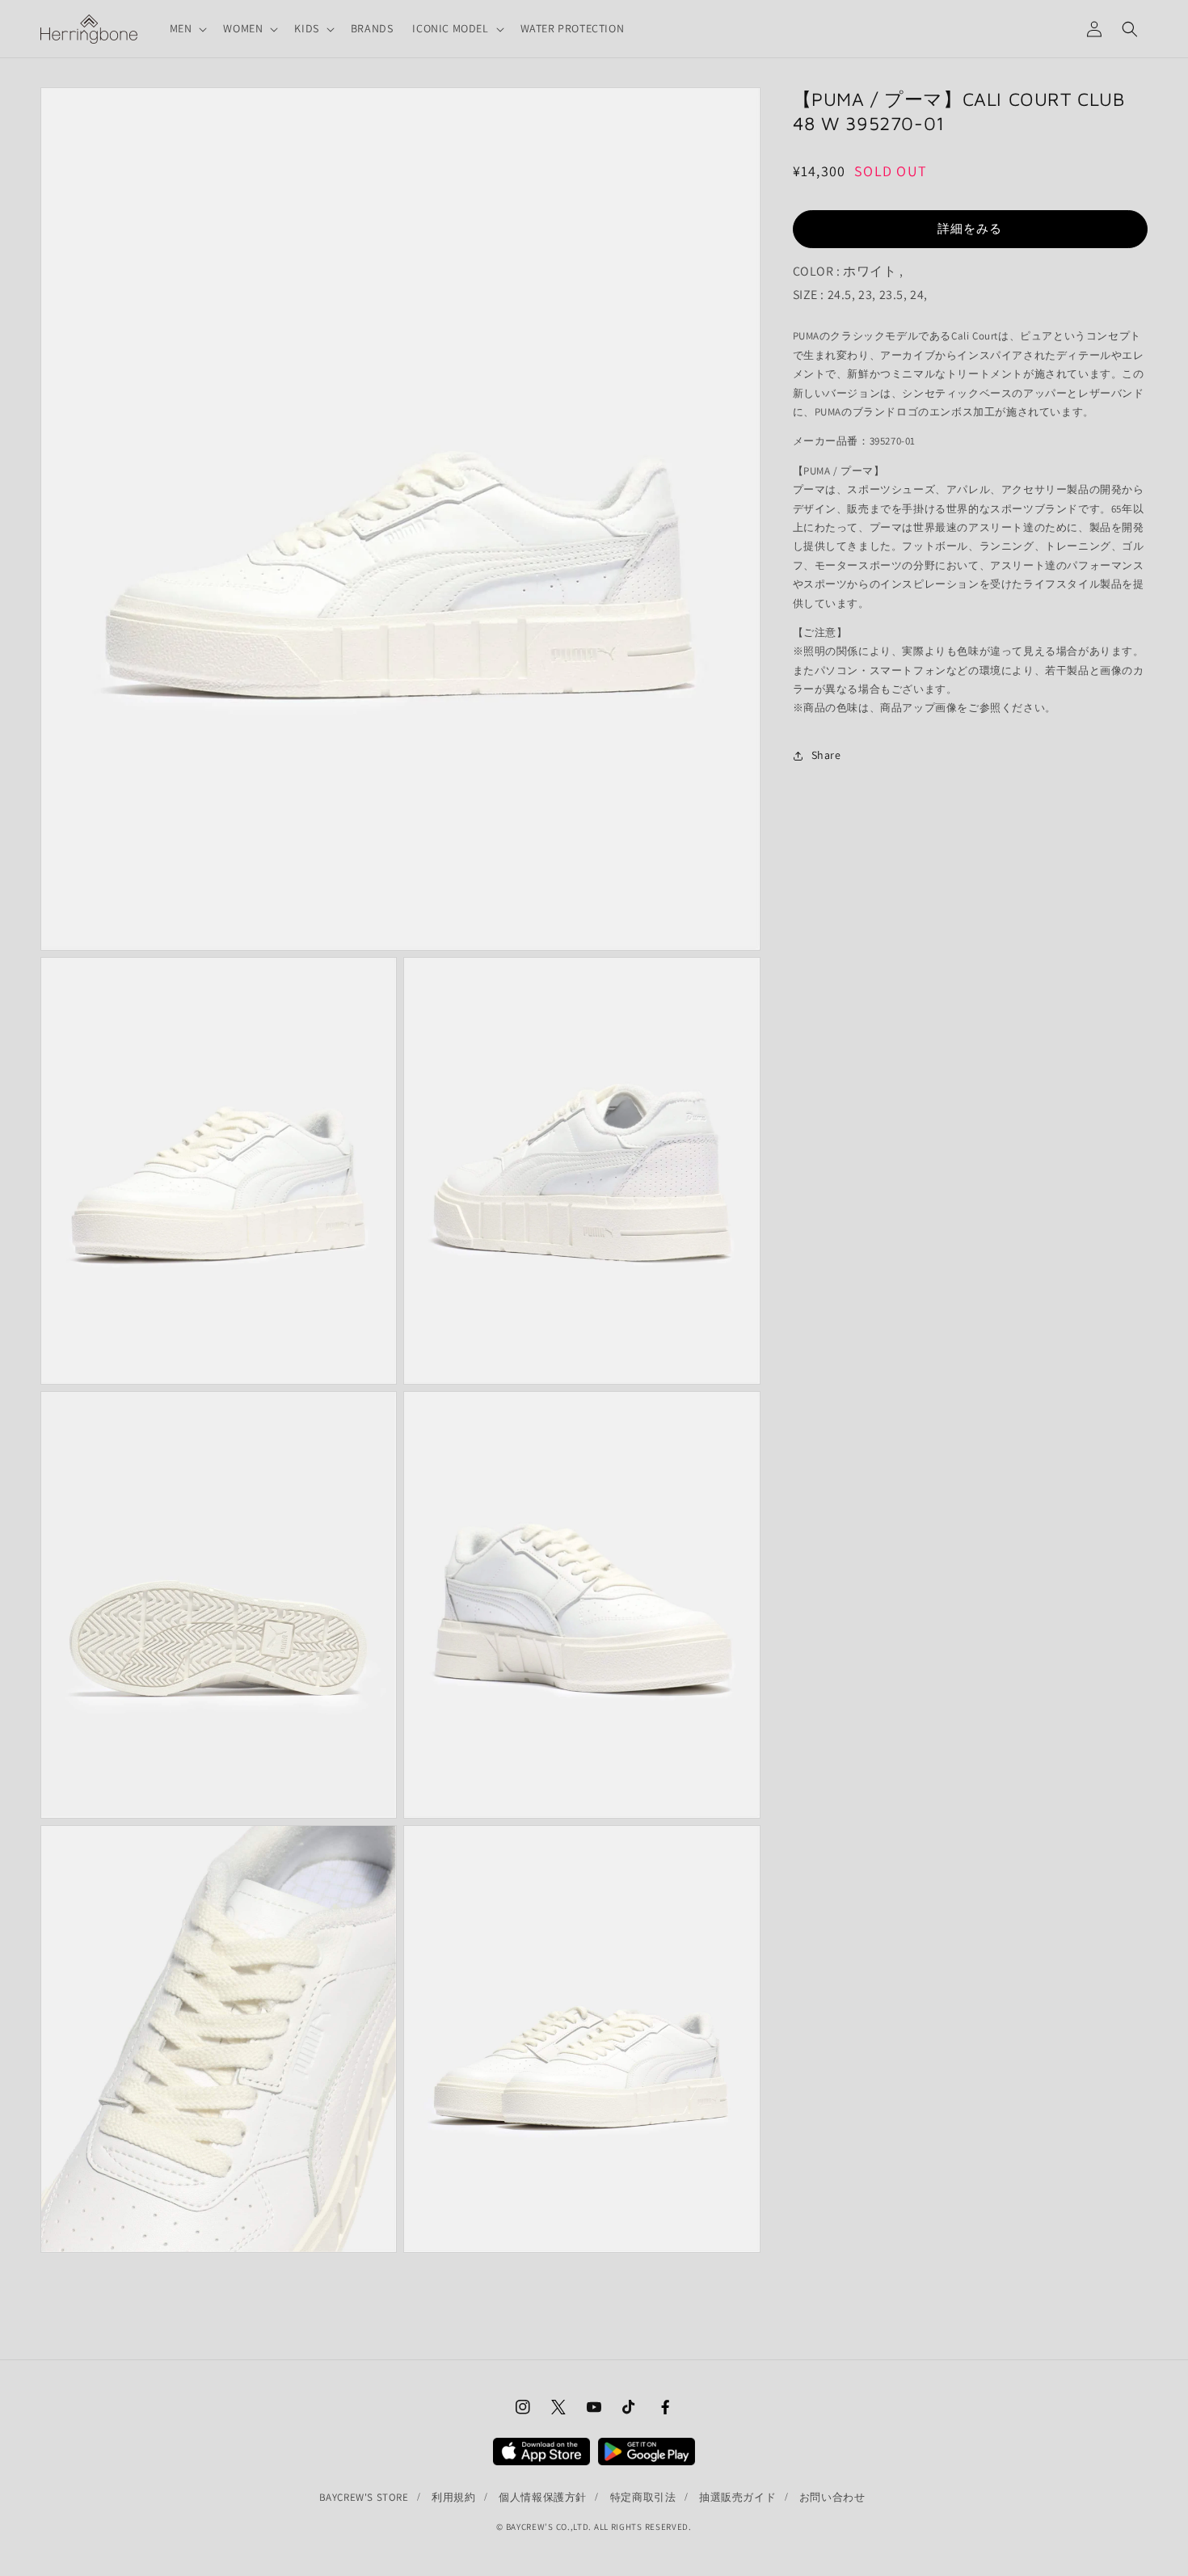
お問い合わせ (832, 2497)
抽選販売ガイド (737, 2497)
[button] (187, 28)
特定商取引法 (643, 2497)
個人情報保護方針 (543, 2497)
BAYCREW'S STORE (364, 2497)
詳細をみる (970, 228)
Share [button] (826, 755)
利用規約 (453, 2497)
